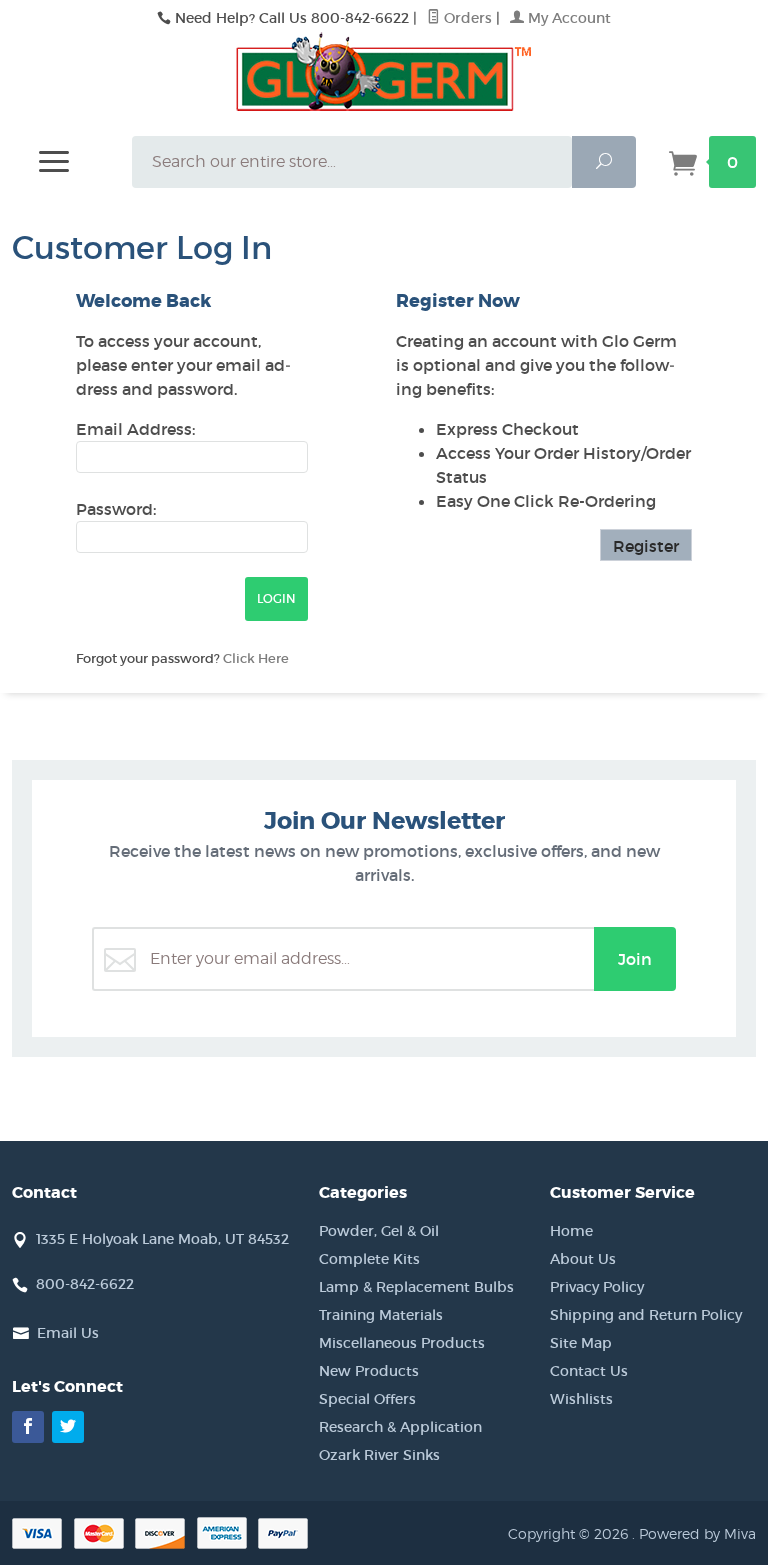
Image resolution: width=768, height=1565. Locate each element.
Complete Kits (369, 1259)
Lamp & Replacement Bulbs (416, 1287)
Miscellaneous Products (402, 1343)
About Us (583, 1259)
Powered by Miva (697, 1533)
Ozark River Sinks (379, 1455)
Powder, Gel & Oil (379, 1231)
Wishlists (581, 1399)
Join (635, 959)
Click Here (256, 658)
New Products (369, 1371)
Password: (116, 509)
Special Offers (367, 1399)
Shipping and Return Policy (646, 1315)
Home (571, 1231)
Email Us (68, 1333)
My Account (567, 18)
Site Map (581, 1343)
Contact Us (589, 1371)
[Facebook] (28, 1427)
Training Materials (381, 1315)
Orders (466, 18)
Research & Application (400, 1427)
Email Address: (135, 429)
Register (646, 546)
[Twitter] (68, 1427)
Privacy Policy (597, 1287)
